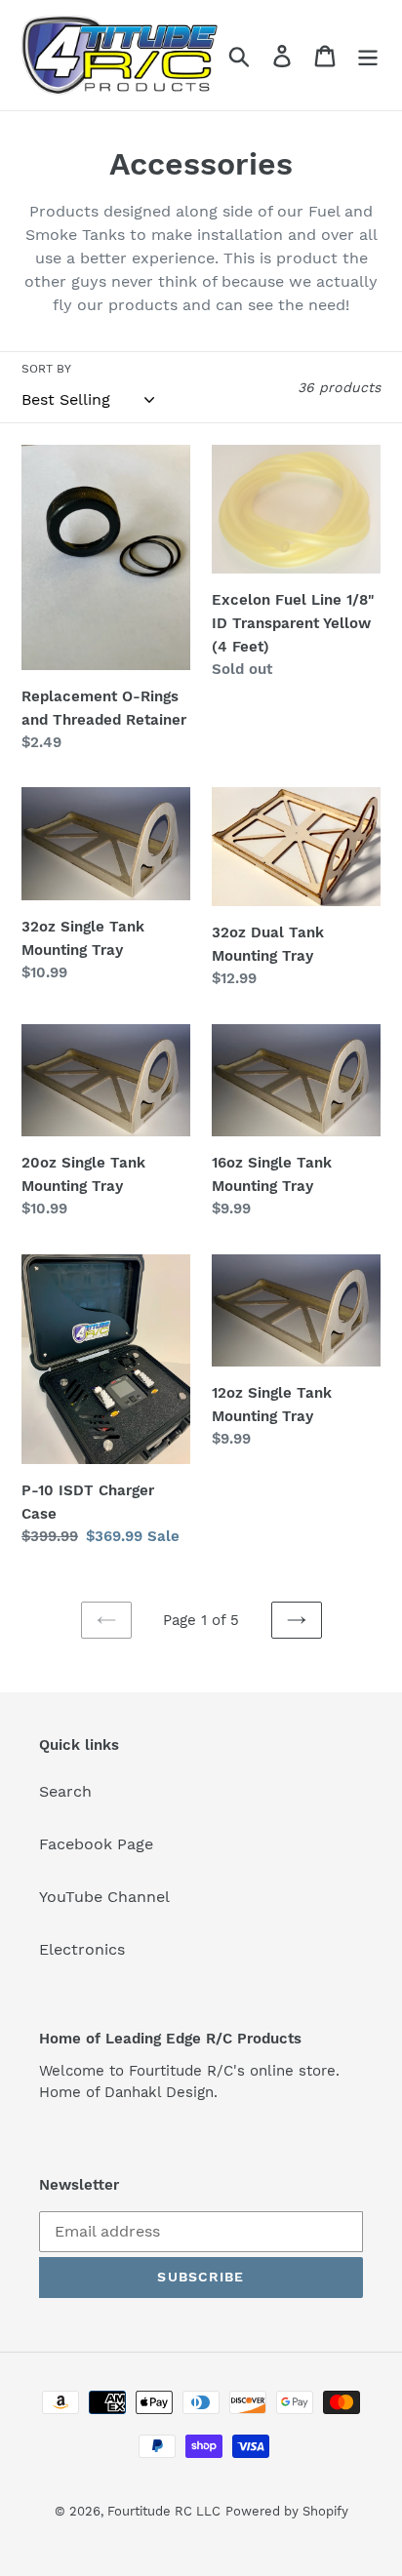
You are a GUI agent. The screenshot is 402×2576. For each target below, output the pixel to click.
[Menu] (368, 55)
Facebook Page (96, 1844)
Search (65, 1791)
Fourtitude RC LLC (164, 2511)
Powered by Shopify (287, 2511)
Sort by (46, 369)
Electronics (82, 1949)
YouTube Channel (104, 1897)
